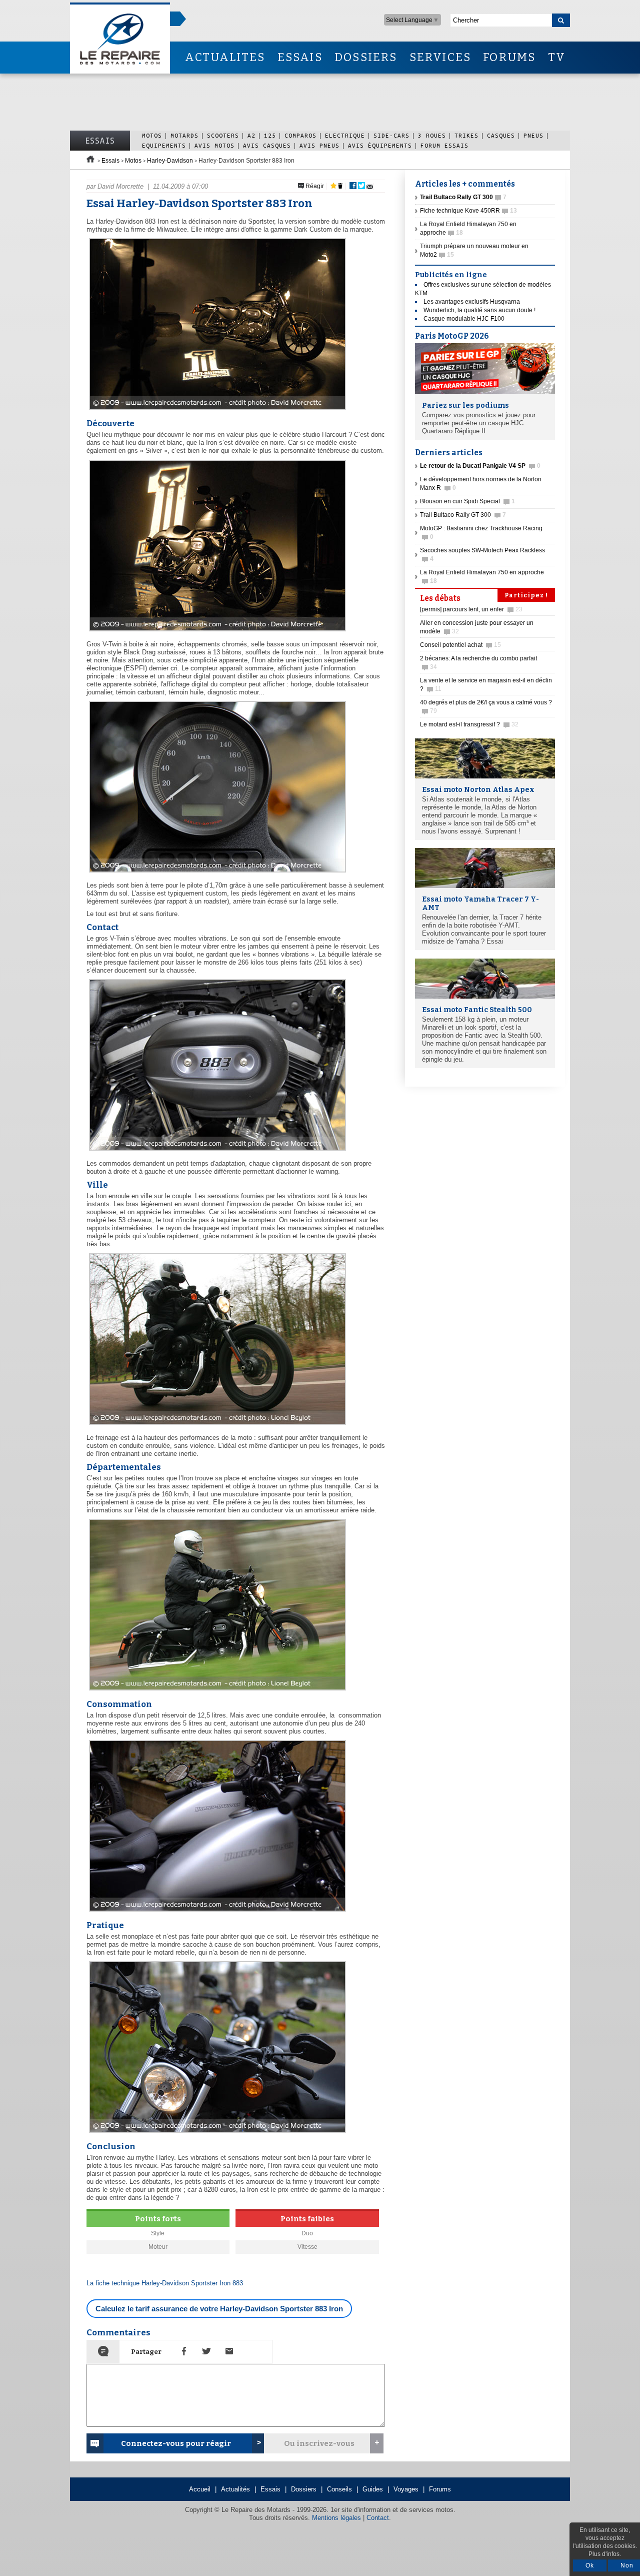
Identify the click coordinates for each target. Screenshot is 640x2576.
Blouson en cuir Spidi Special (467, 501)
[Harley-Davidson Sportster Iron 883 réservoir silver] (216, 1912)
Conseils (339, 2489)
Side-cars (391, 135)
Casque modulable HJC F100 (464, 319)
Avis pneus (319, 145)
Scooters (223, 135)
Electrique (345, 135)
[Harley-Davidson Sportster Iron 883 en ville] (216, 1425)
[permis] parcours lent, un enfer (471, 609)
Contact (378, 2518)
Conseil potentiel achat (460, 645)
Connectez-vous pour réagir (176, 2443)
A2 (251, 135)
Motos (152, 135)
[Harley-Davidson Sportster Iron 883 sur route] (216, 1691)
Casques (501, 135)
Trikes (466, 135)
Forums (440, 2489)
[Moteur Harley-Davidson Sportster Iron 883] (216, 1151)
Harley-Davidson (170, 161)
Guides (373, 2489)
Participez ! (526, 595)
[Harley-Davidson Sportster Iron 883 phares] (216, 2133)
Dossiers (304, 2489)
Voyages (406, 2489)
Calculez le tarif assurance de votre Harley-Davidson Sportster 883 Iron (219, 2309)
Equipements (164, 145)
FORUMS (509, 57)
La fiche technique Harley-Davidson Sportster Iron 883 (165, 2283)
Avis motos (214, 145)
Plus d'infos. (605, 2554)
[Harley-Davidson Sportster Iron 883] (216, 410)
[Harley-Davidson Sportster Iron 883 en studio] (216, 632)
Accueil (200, 2489)
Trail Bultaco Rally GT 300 (463, 515)
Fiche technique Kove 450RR (468, 211)
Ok (590, 2565)
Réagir (314, 186)
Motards (184, 135)
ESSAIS (300, 57)
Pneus (533, 135)
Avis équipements (380, 145)
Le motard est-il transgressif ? (469, 724)
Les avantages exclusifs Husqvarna (472, 302)
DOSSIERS (366, 57)
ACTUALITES (225, 57)
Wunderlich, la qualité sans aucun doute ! (479, 310)
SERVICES (440, 57)
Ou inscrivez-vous (319, 2443)
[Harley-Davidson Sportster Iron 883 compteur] (216, 873)
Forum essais (444, 145)
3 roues (432, 135)
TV (557, 57)
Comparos (300, 135)
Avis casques (267, 145)
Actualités (235, 2489)
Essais (100, 141)
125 (270, 135)
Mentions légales (336, 2518)
